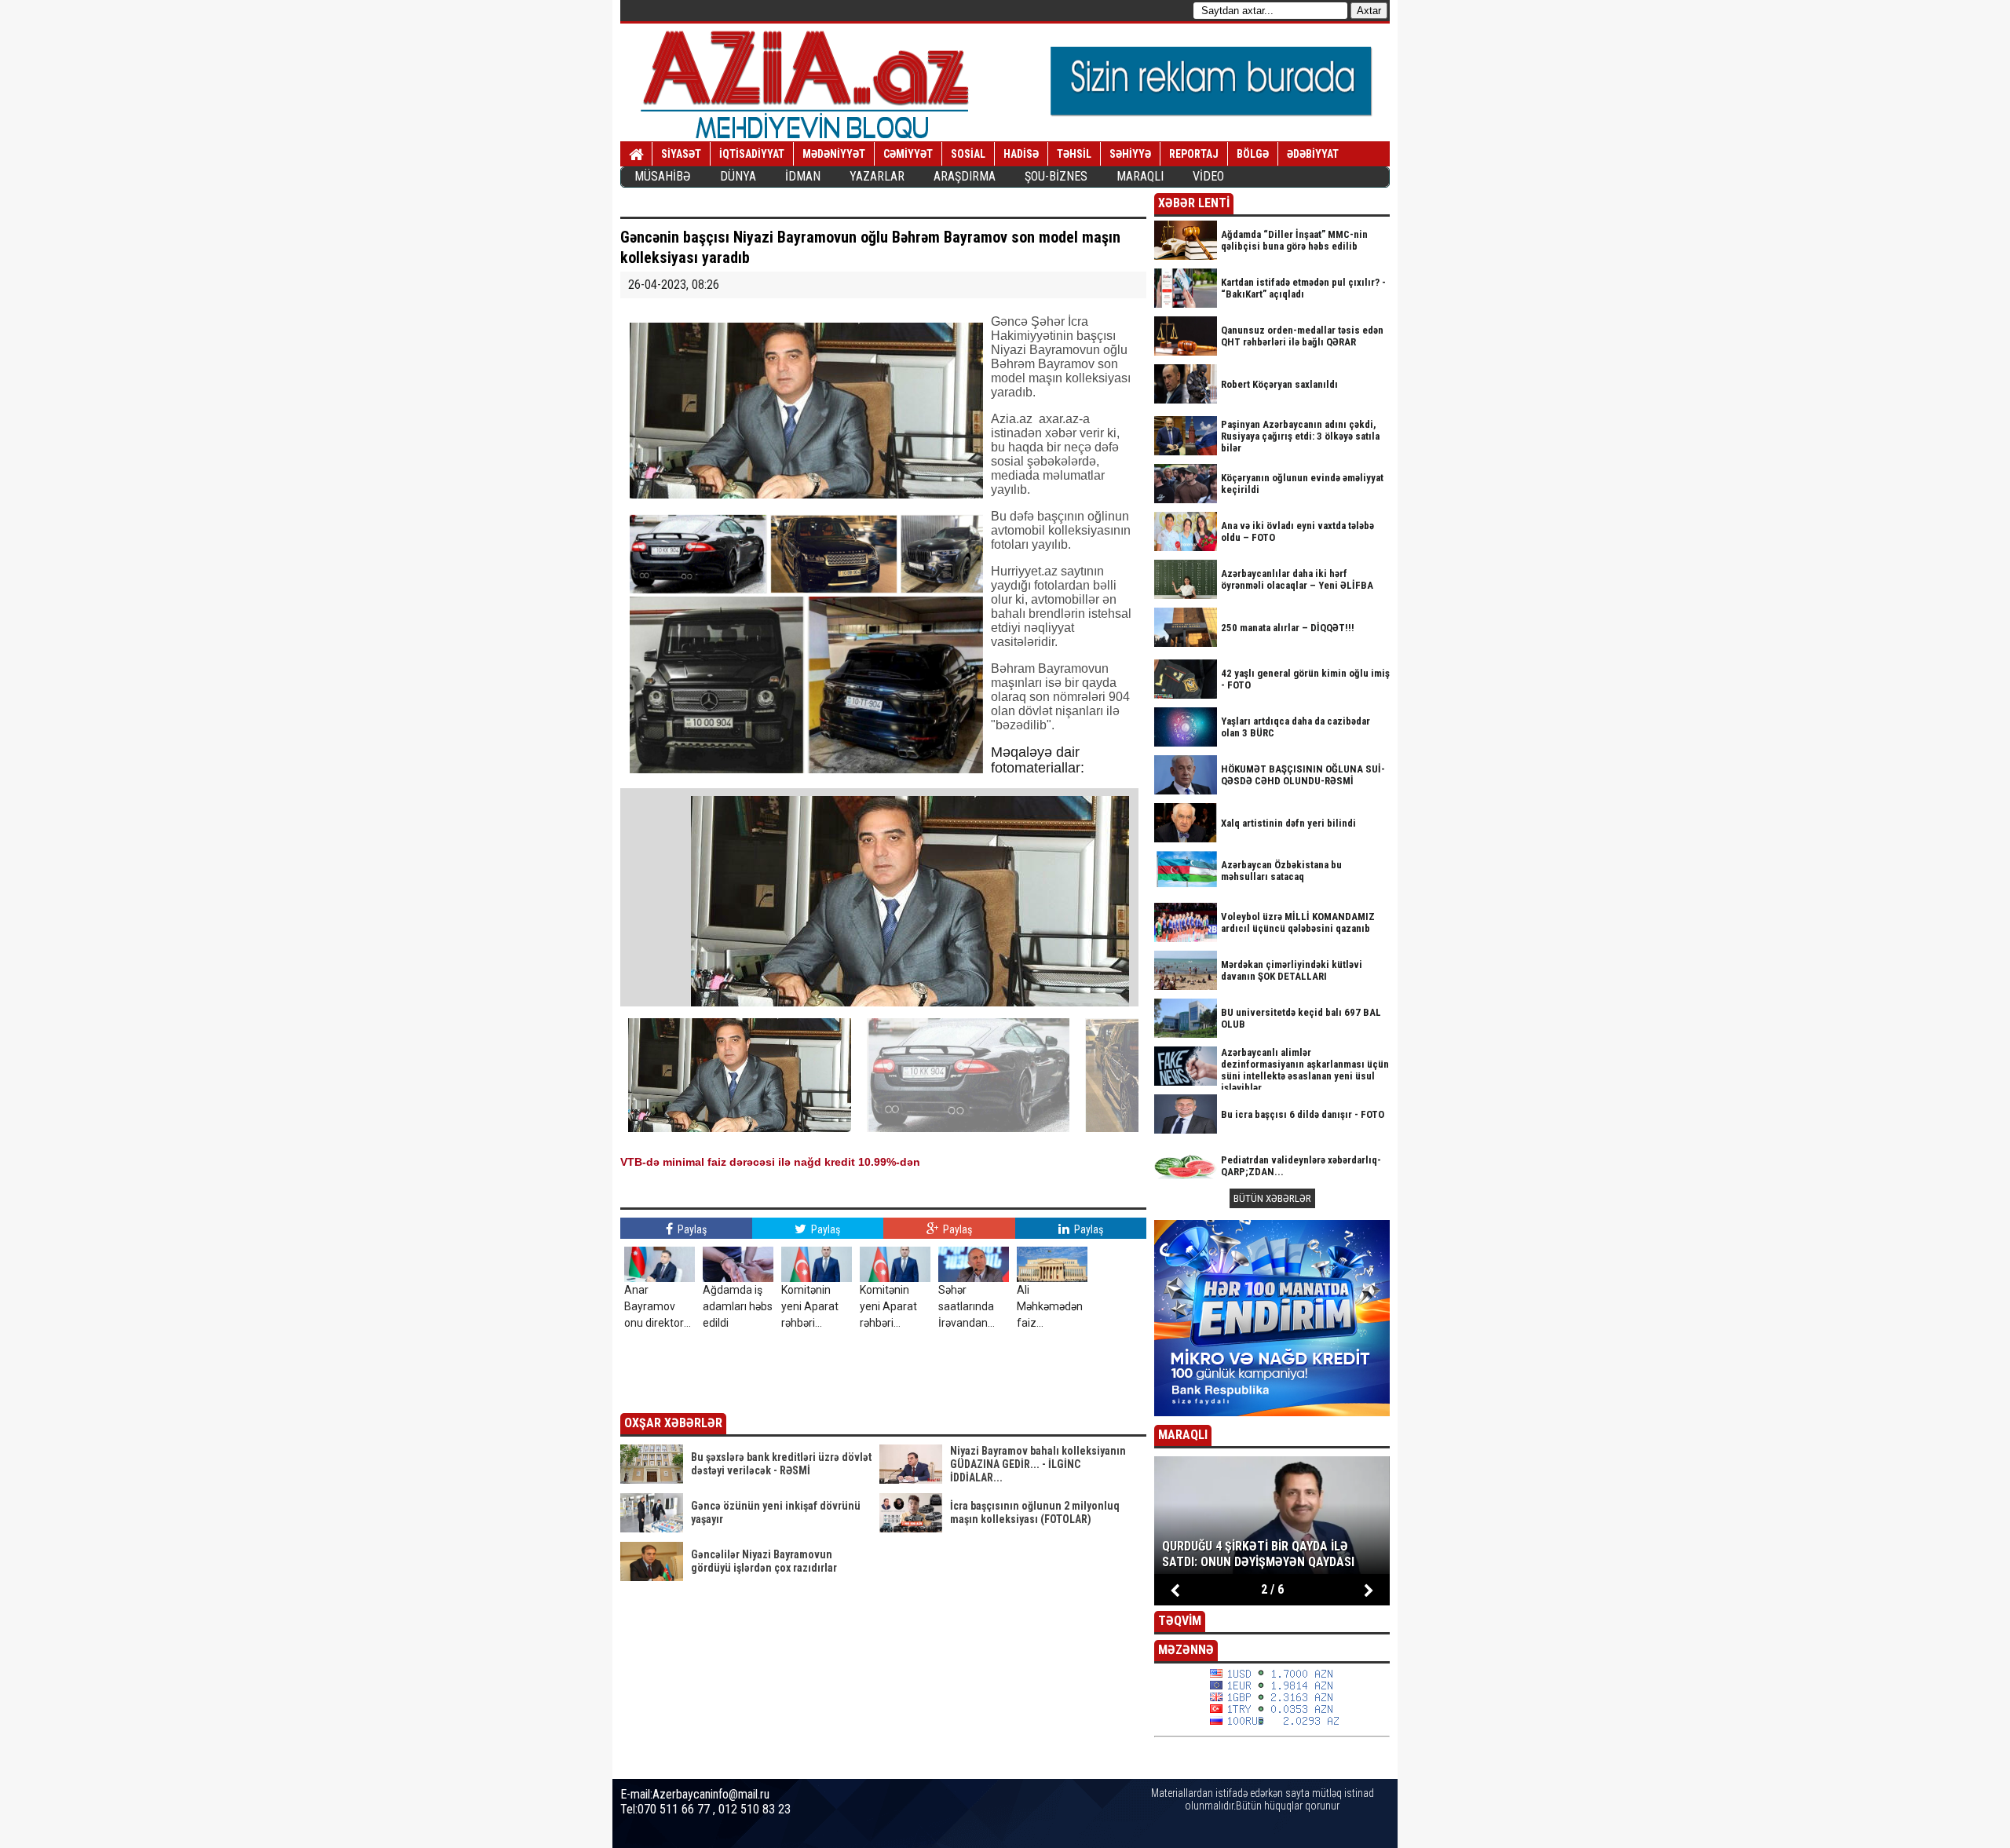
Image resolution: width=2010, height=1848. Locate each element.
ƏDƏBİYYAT (1313, 154)
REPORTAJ (1194, 154)
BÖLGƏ (1253, 154)
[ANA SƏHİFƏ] (636, 155)
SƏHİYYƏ (1130, 154)
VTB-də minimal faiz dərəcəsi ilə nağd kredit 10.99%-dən (770, 1162)
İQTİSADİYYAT (752, 154)
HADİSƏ (1021, 154)
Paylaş (691, 1229)
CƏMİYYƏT (908, 154)
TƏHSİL (1074, 154)
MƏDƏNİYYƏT (834, 154)
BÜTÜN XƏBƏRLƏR (1272, 1198)
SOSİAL (968, 154)
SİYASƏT (681, 154)
